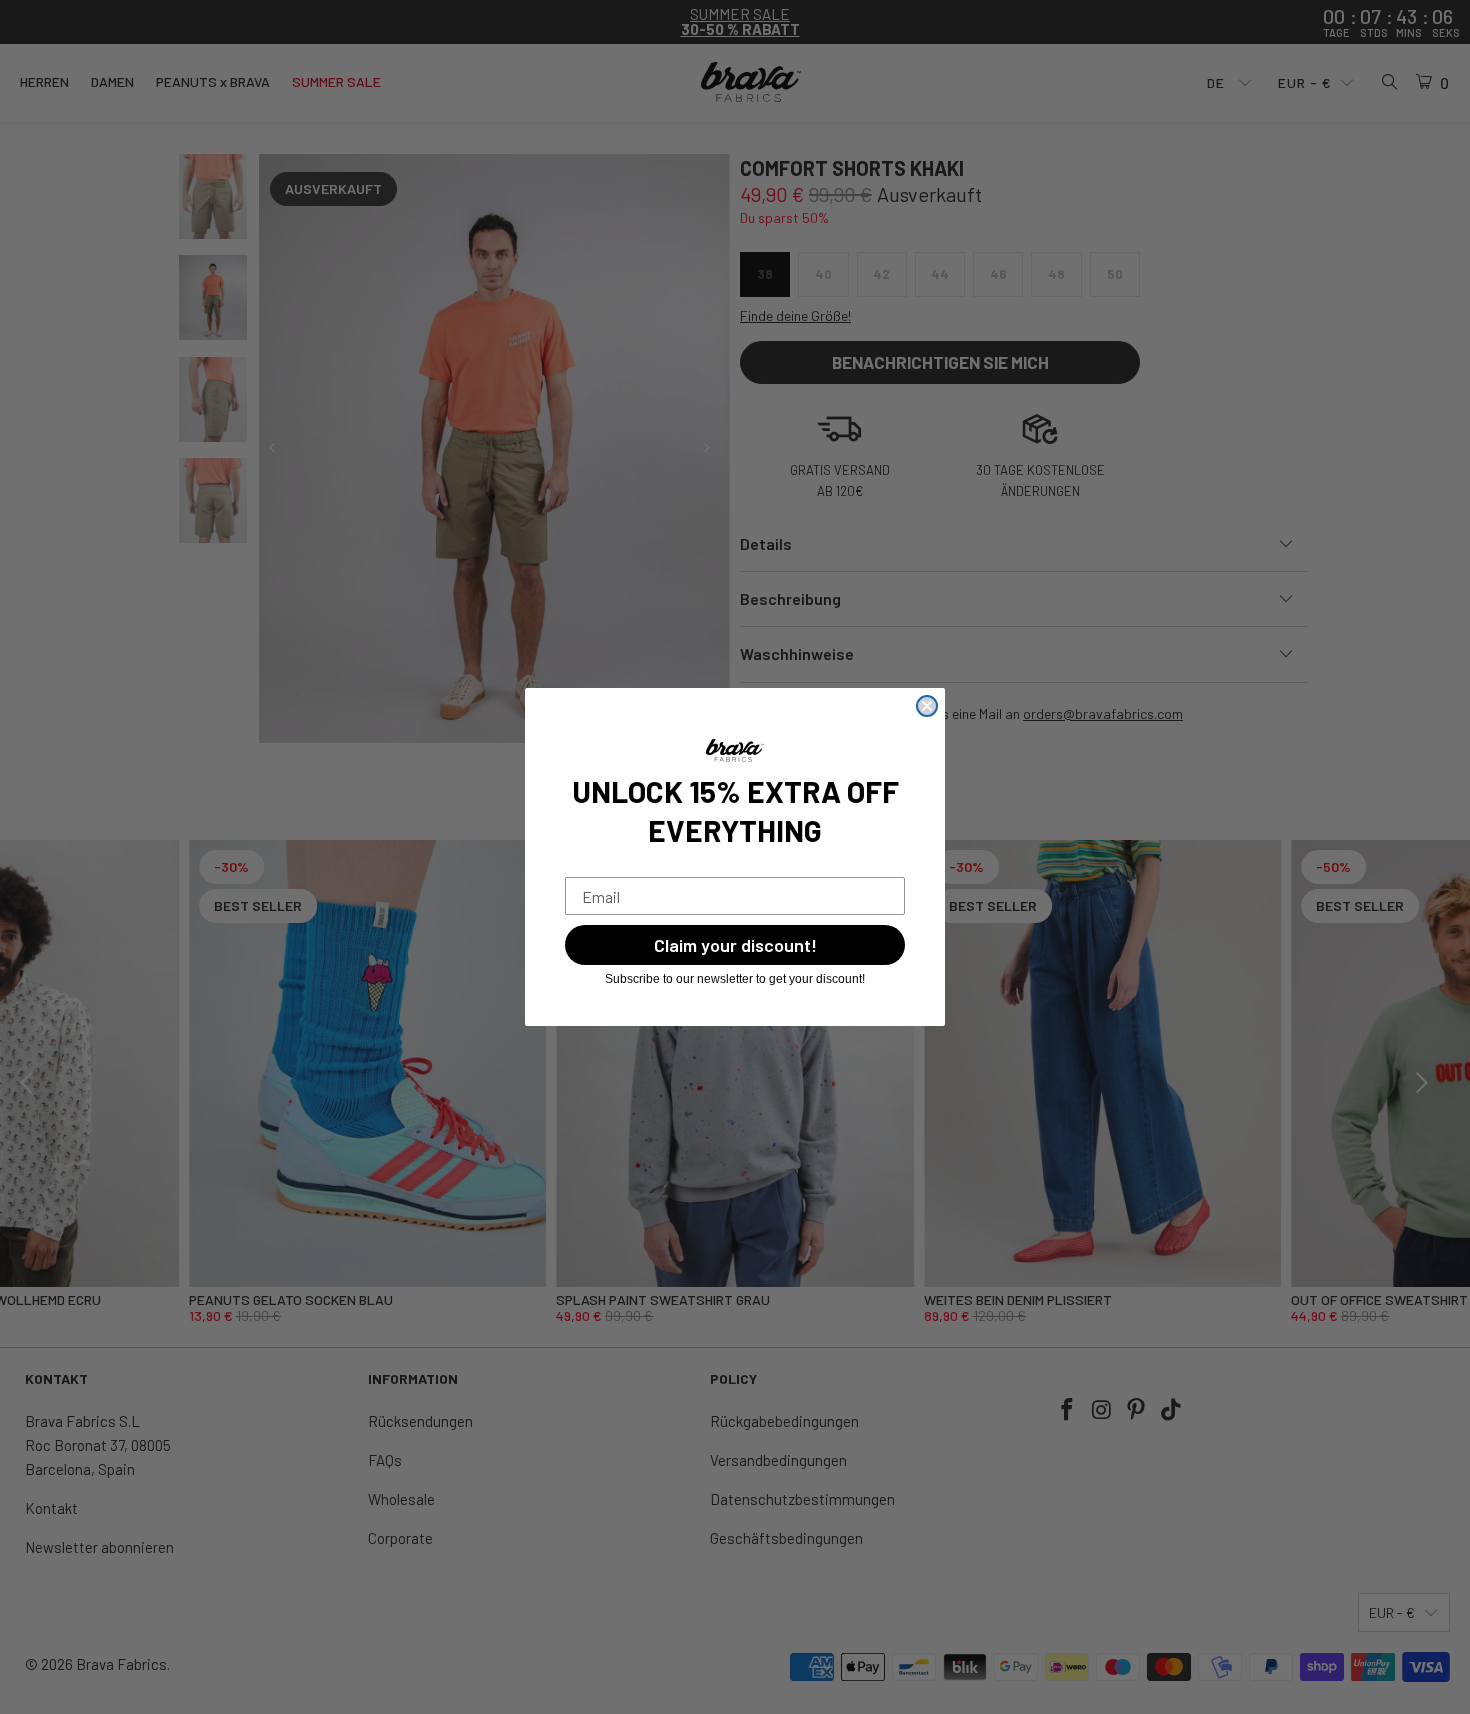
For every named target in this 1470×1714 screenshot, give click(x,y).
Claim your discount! (735, 945)
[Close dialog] (927, 706)
